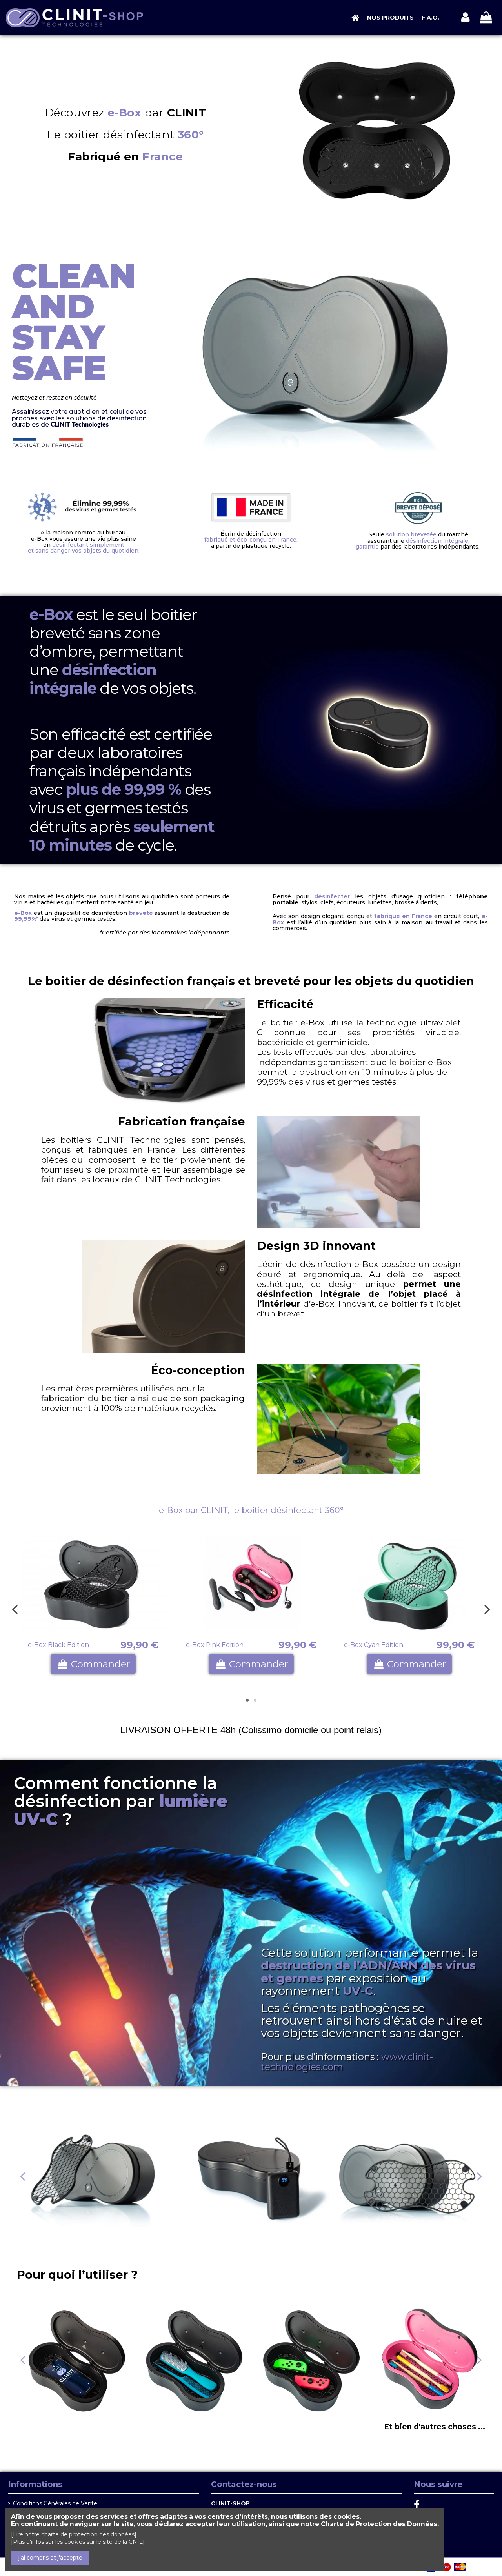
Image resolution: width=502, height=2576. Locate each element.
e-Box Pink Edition (215, 1645)
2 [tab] (255, 1700)
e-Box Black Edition (58, 1645)
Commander (100, 1664)
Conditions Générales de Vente (55, 2503)
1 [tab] (247, 1700)
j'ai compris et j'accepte (50, 2558)
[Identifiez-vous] (465, 18)
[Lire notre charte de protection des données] (74, 2534)
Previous (15, 1609)
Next (487, 1609)
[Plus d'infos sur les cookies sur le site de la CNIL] (78, 2542)
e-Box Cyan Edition (374, 1645)
